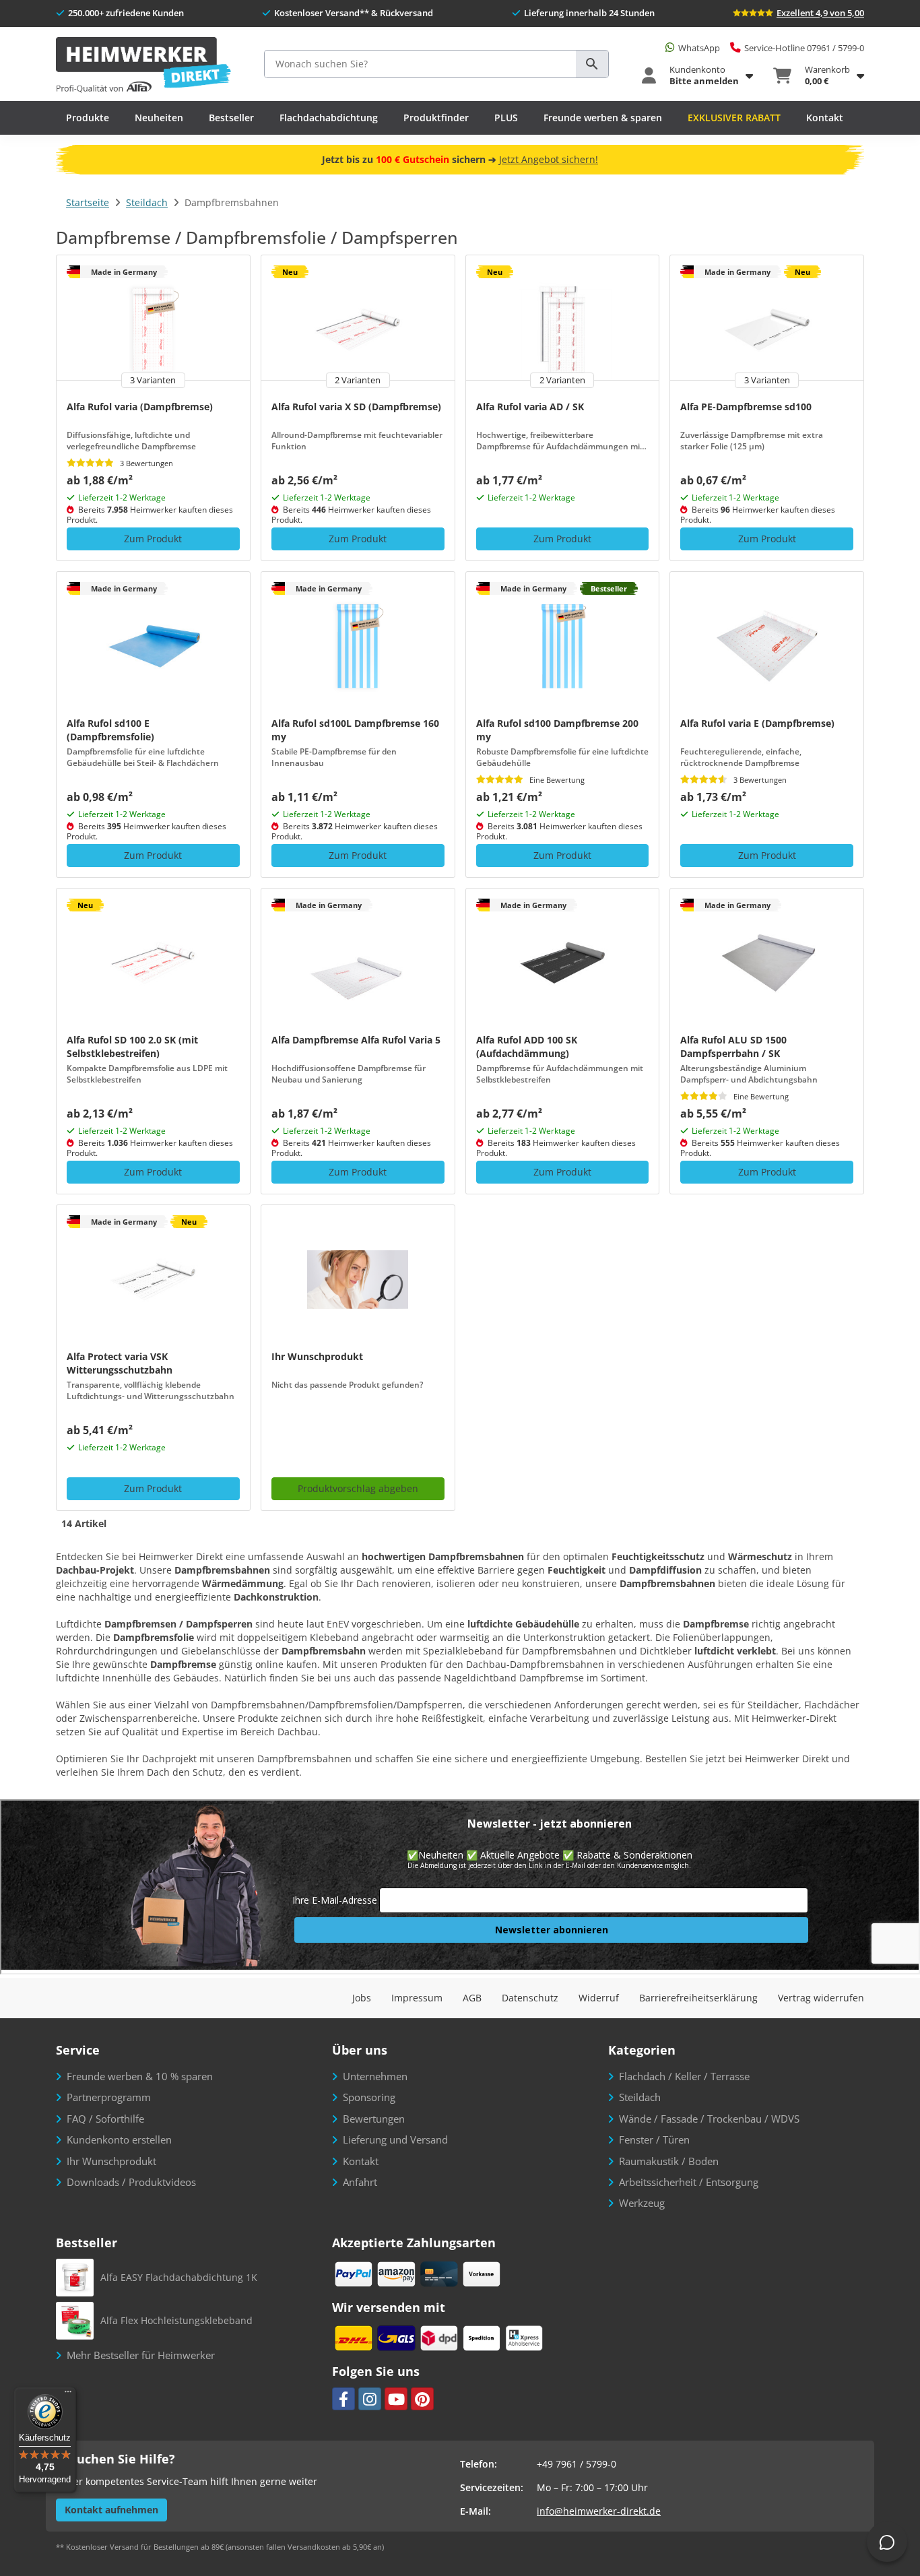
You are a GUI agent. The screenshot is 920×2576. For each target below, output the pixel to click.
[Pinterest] (422, 2399)
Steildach (147, 202)
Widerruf (599, 1998)
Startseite (88, 202)
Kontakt (825, 118)
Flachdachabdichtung (329, 118)
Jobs (362, 1998)
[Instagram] (370, 2399)
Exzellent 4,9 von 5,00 (820, 13)
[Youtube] (396, 2399)
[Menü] (68, 2395)
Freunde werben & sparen (603, 118)
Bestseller (231, 118)
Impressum (417, 1998)
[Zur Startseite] (143, 66)
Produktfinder (436, 118)
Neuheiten (159, 118)
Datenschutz (530, 1998)
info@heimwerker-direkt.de (599, 2511)
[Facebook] (343, 2399)
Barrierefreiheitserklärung (698, 1998)
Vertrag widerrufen (821, 1998)
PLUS (506, 118)
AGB (472, 1998)
